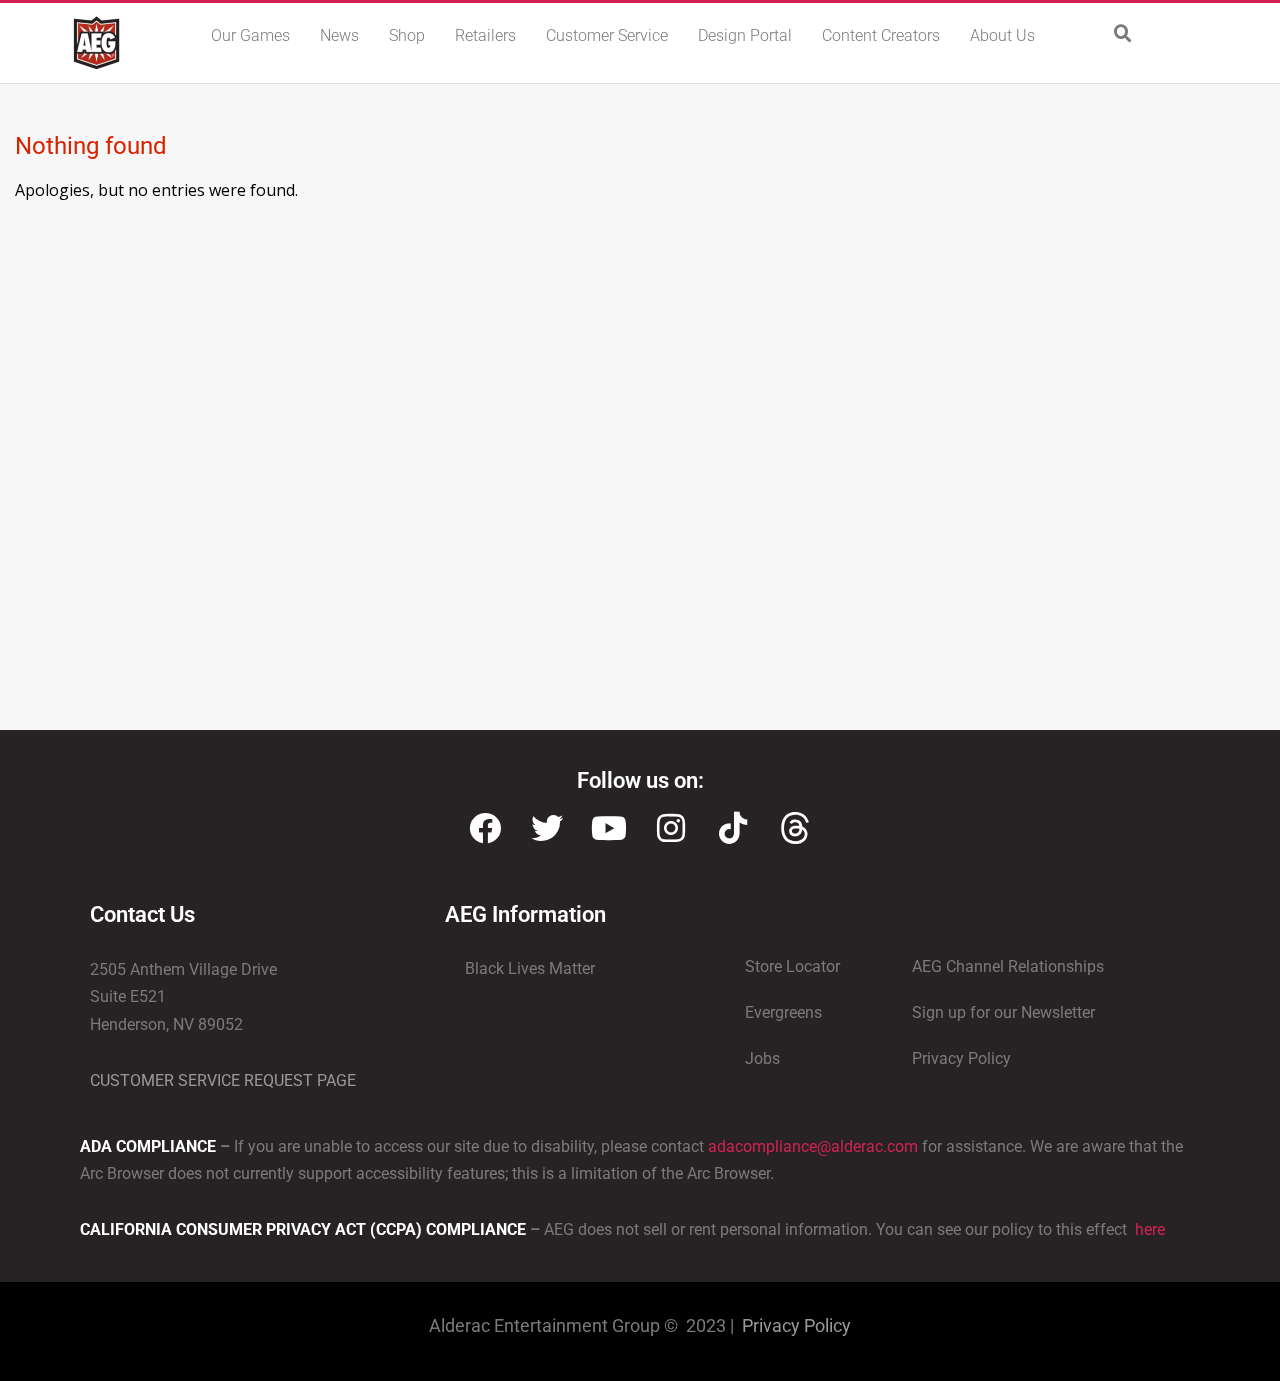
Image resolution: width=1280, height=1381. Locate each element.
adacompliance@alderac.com (813, 1146)
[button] (1123, 34)
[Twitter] (547, 828)
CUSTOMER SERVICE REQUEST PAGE (223, 1080)
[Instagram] (671, 828)
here (1148, 1229)
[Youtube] (609, 828)
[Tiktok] (733, 828)
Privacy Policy (796, 1325)
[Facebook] (485, 828)
